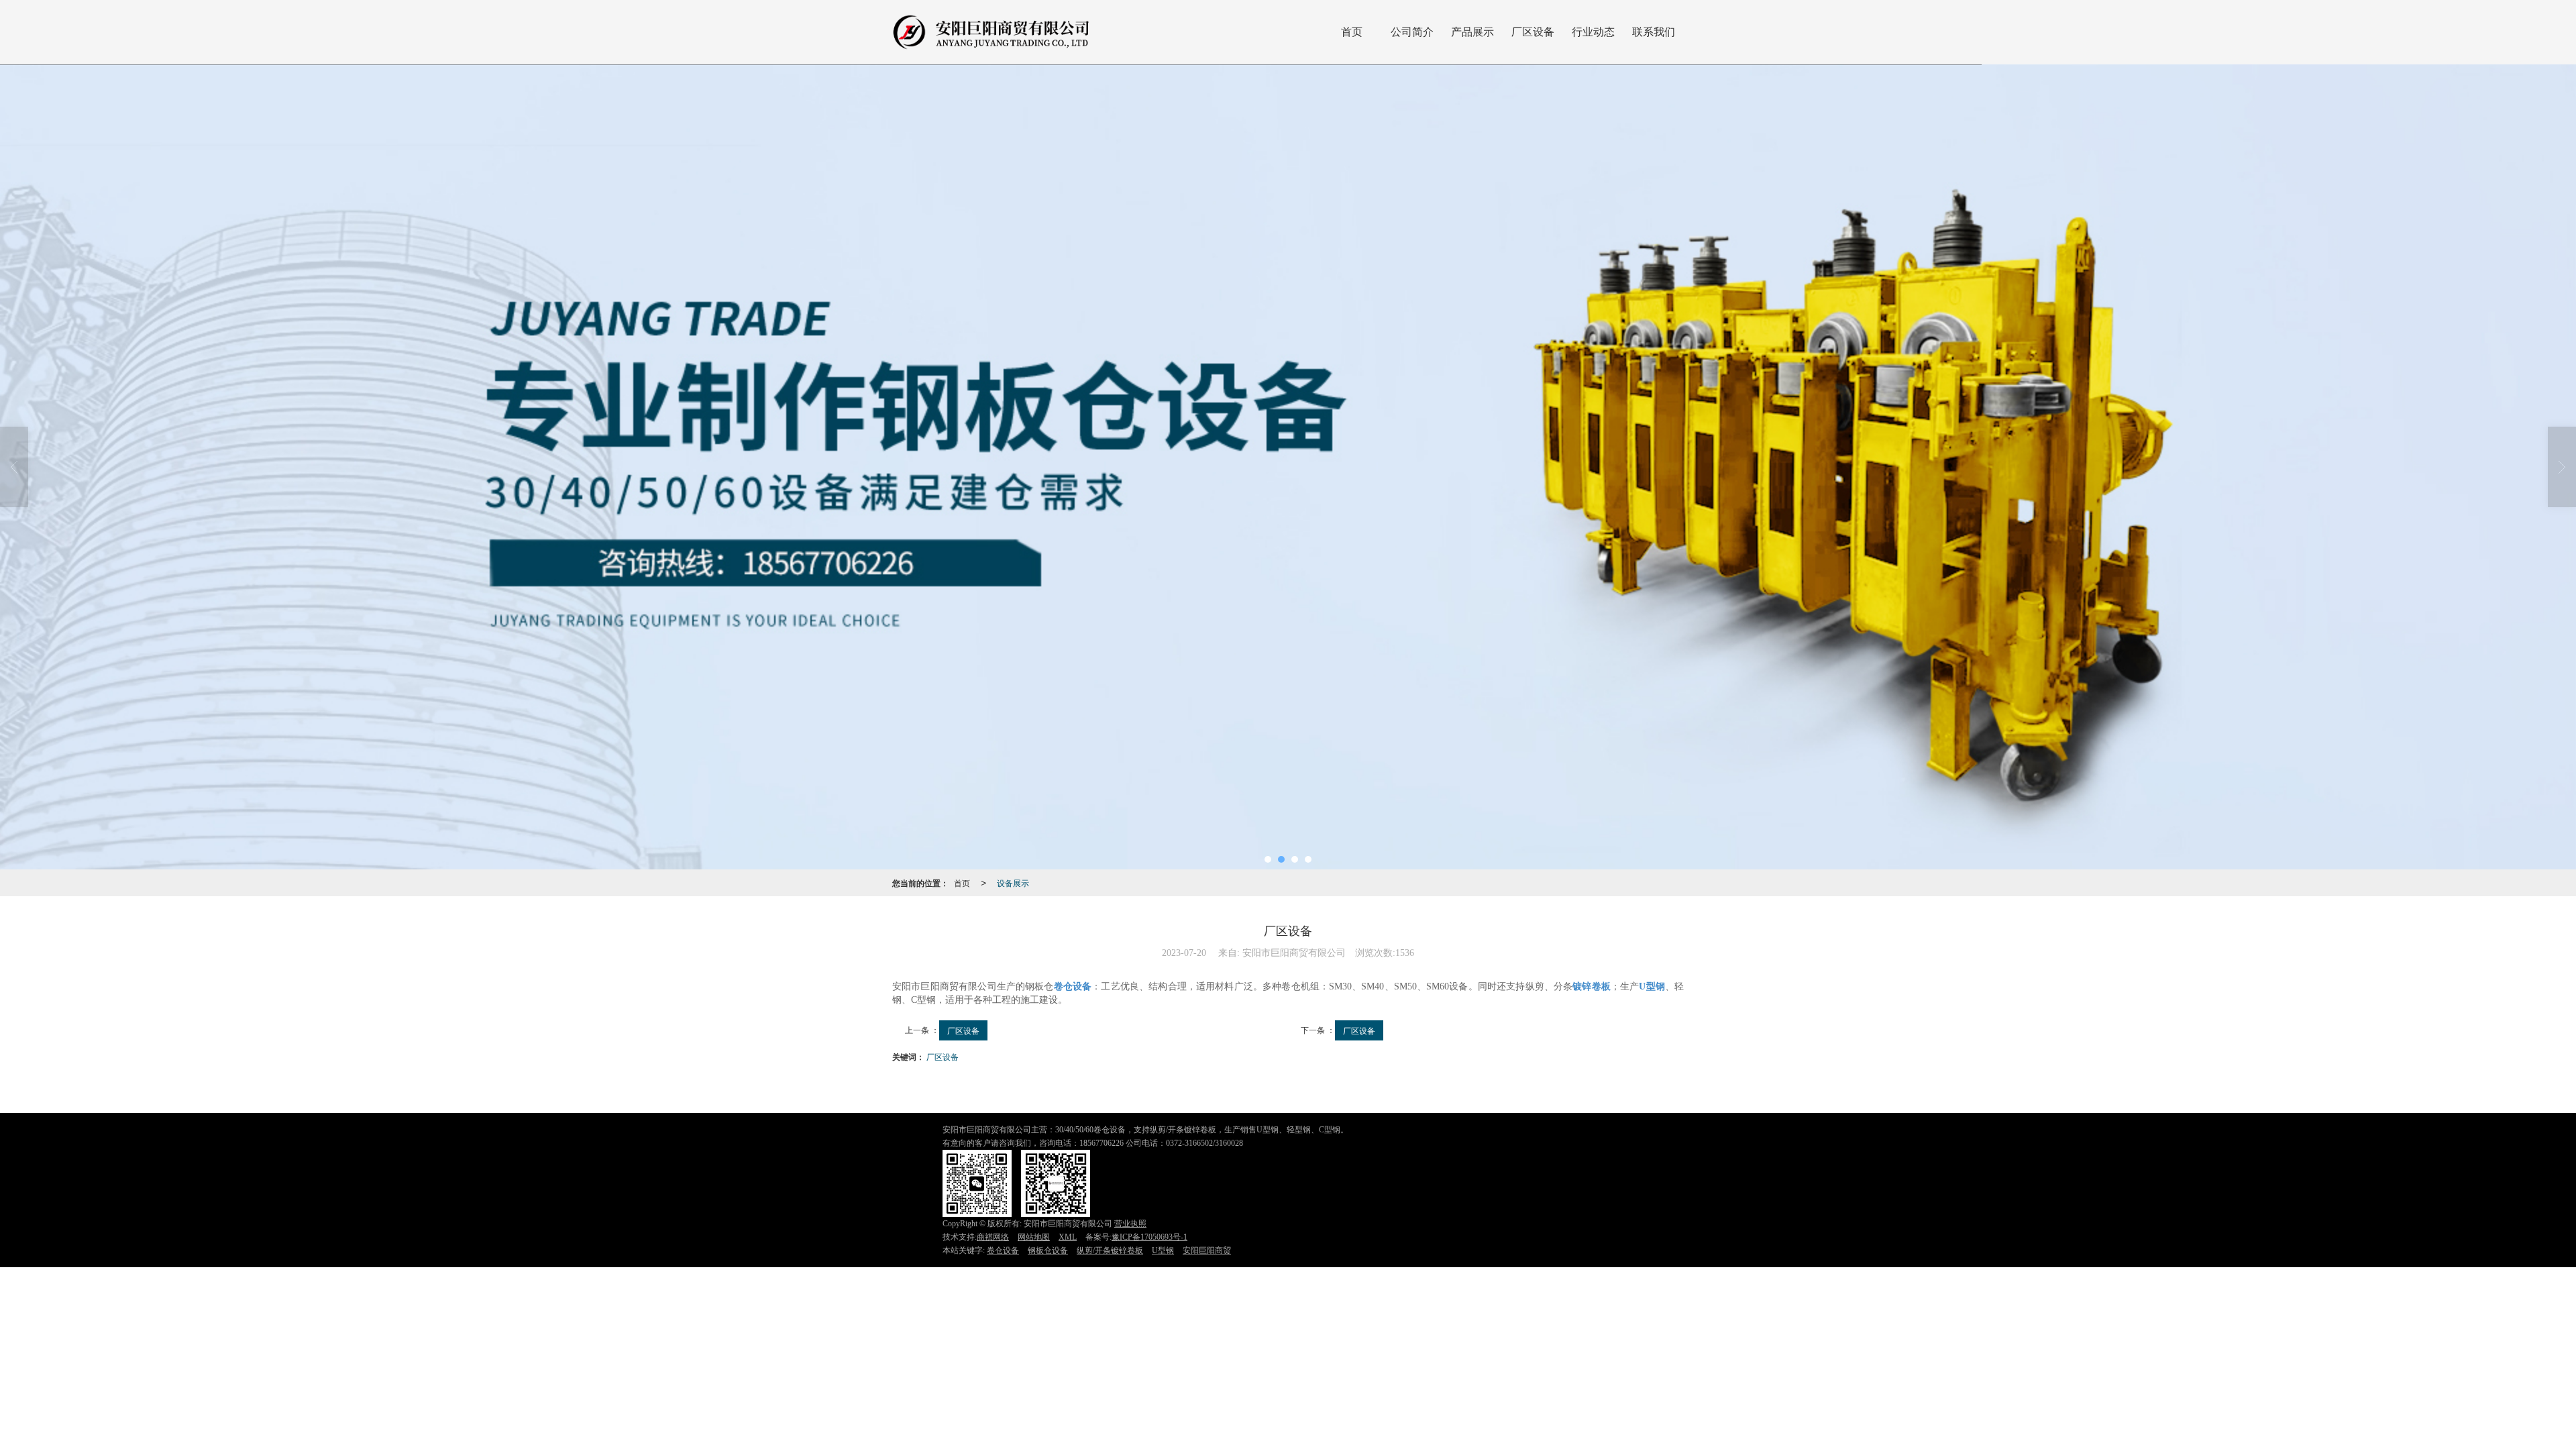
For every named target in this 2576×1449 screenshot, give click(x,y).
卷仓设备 (1003, 1250)
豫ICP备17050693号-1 (1149, 1237)
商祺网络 (993, 1237)
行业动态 (1593, 32)
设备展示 (1013, 882)
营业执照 (1130, 1224)
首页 (1352, 32)
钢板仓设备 (1048, 1250)
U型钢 (1163, 1250)
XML (1068, 1237)
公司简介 (1412, 32)
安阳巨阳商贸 (1207, 1250)
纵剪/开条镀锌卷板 (1110, 1250)
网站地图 (1034, 1237)
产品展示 (1472, 32)
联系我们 (1654, 32)
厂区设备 (1533, 32)
